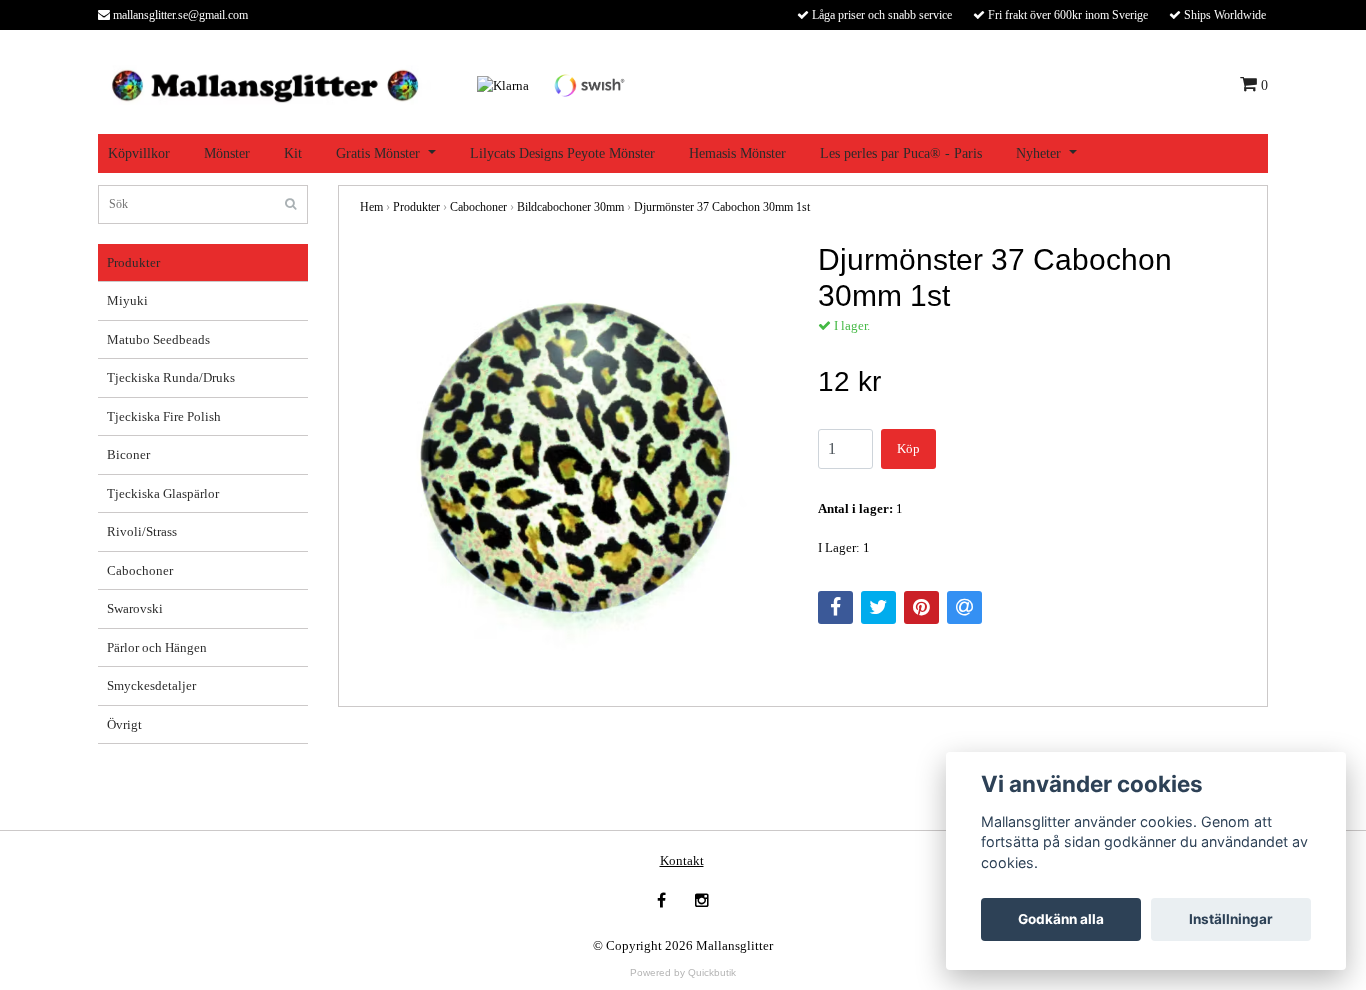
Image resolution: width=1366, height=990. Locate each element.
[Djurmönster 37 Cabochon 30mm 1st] (574, 456)
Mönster (227, 153)
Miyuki (127, 300)
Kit (293, 153)
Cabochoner (140, 570)
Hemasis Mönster (737, 153)
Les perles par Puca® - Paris (901, 153)
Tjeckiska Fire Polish (164, 416)
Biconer (128, 454)
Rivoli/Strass (142, 531)
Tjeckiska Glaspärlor (163, 493)
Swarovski (135, 608)
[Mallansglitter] (264, 83)
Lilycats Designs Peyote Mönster (562, 153)
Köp (908, 448)
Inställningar (1231, 919)
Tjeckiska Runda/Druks (171, 377)
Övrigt (124, 724)
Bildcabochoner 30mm (570, 207)
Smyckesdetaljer (151, 685)
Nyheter (1038, 153)
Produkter (133, 262)
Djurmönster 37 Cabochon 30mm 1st (722, 207)
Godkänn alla (1061, 919)
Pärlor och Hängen (157, 647)
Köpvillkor (139, 153)
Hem (371, 207)
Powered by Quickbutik (683, 972)
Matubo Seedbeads (158, 339)
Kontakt (682, 860)
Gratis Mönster (378, 153)
